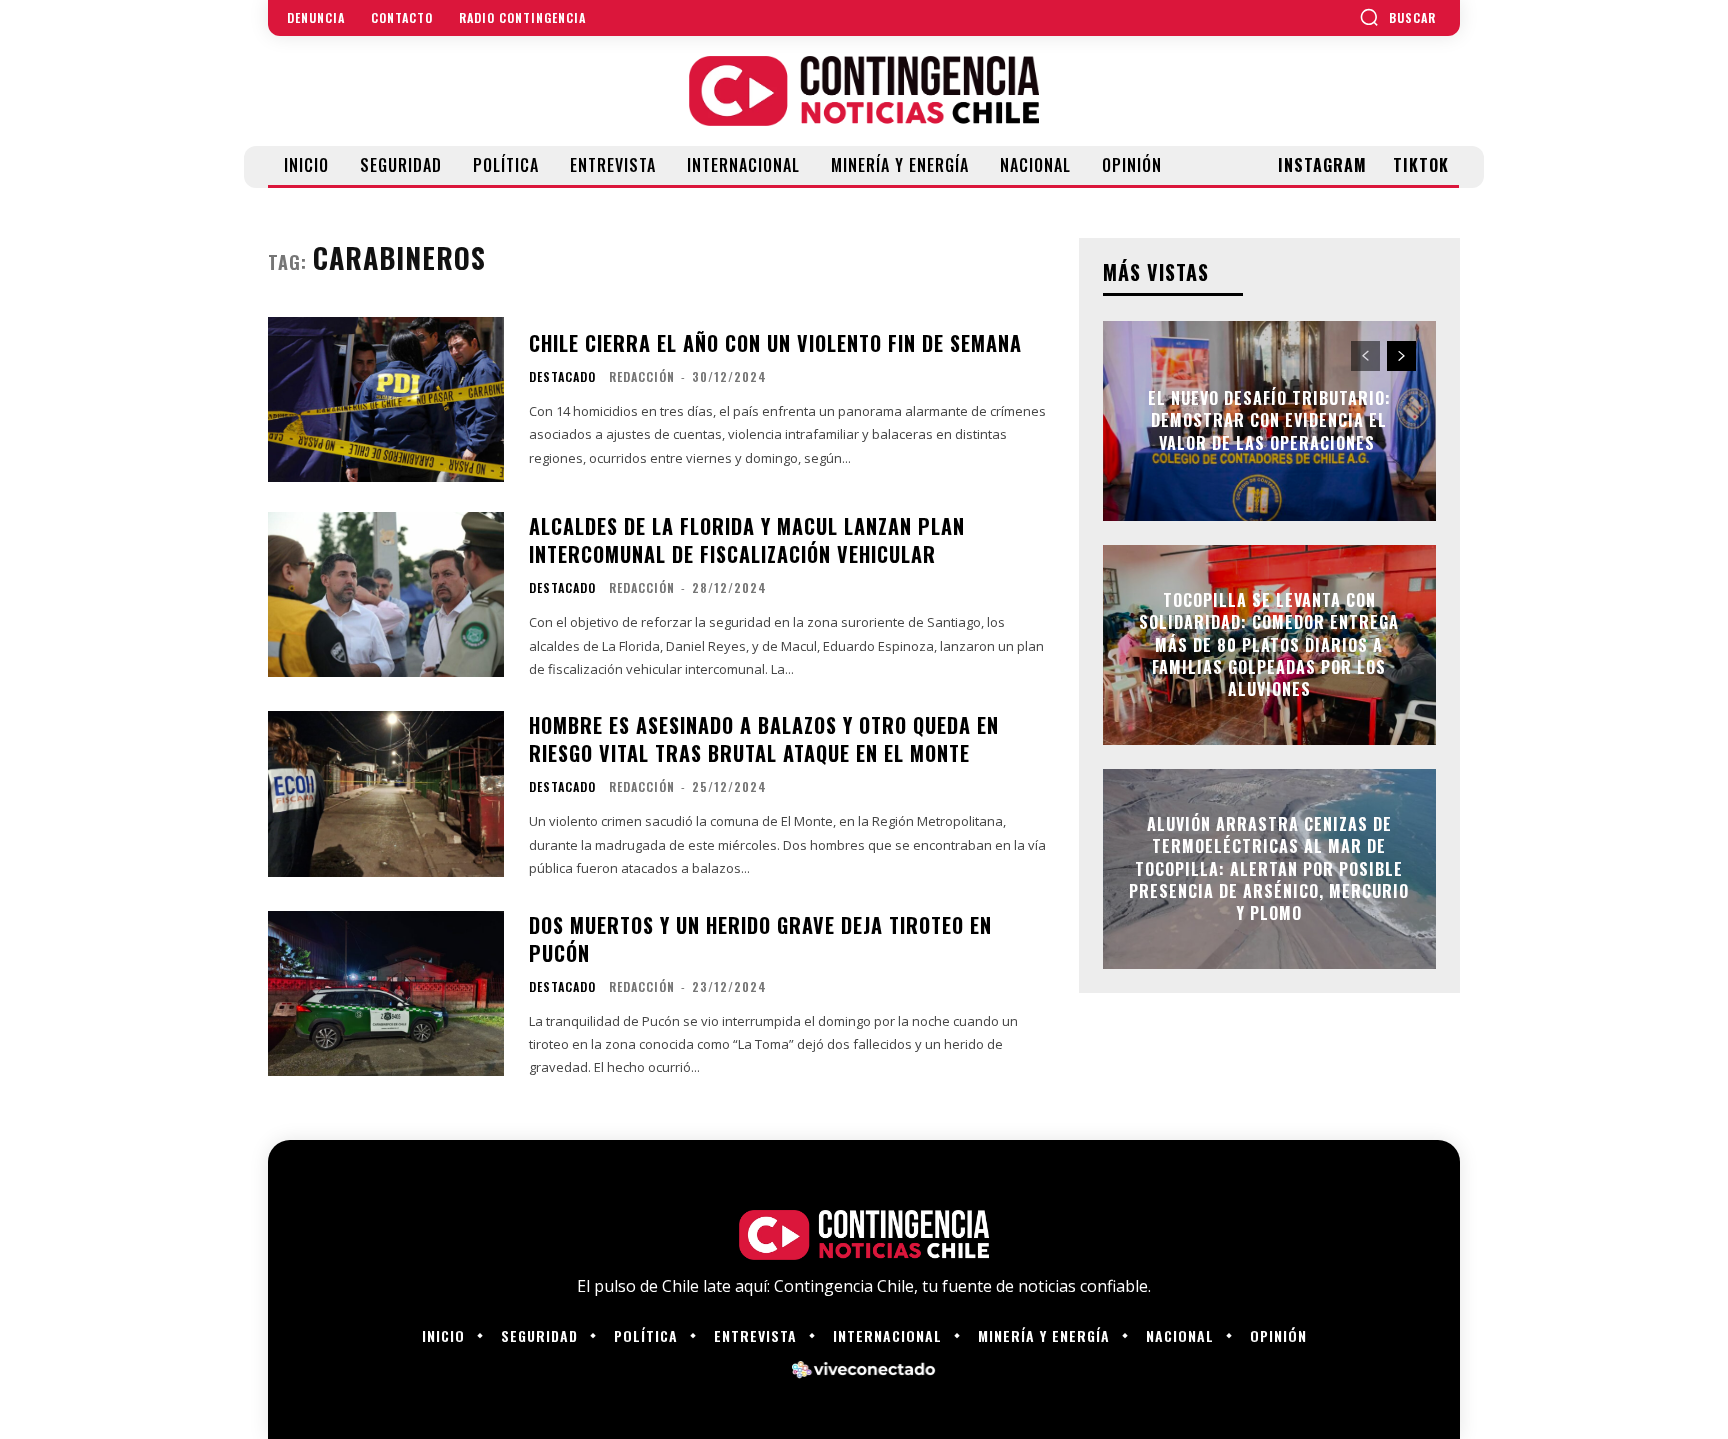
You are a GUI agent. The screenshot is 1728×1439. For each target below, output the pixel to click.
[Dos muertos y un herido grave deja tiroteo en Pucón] (386, 993)
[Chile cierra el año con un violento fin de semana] (386, 399)
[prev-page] (1365, 356)
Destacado (562, 377)
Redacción (642, 376)
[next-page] (1401, 356)
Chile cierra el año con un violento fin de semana (775, 343)
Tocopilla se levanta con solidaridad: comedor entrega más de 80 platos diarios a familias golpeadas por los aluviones (1269, 645)
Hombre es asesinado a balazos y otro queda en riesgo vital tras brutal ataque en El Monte (764, 739)
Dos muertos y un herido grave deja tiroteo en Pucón (760, 939)
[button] (1397, 17)
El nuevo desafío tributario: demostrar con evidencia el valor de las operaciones (1269, 420)
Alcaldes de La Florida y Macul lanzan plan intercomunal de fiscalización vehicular (747, 540)
